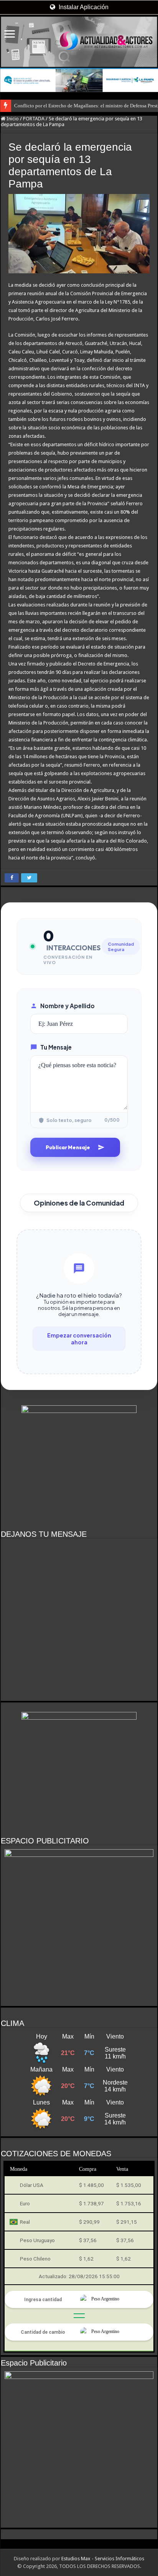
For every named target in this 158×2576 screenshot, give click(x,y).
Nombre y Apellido (67, 1006)
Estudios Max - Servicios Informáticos (103, 2559)
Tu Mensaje (56, 1047)
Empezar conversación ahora (79, 1339)
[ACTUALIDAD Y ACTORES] (79, 42)
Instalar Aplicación (83, 7)
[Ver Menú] (10, 35)
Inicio (12, 119)
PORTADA (34, 119)
